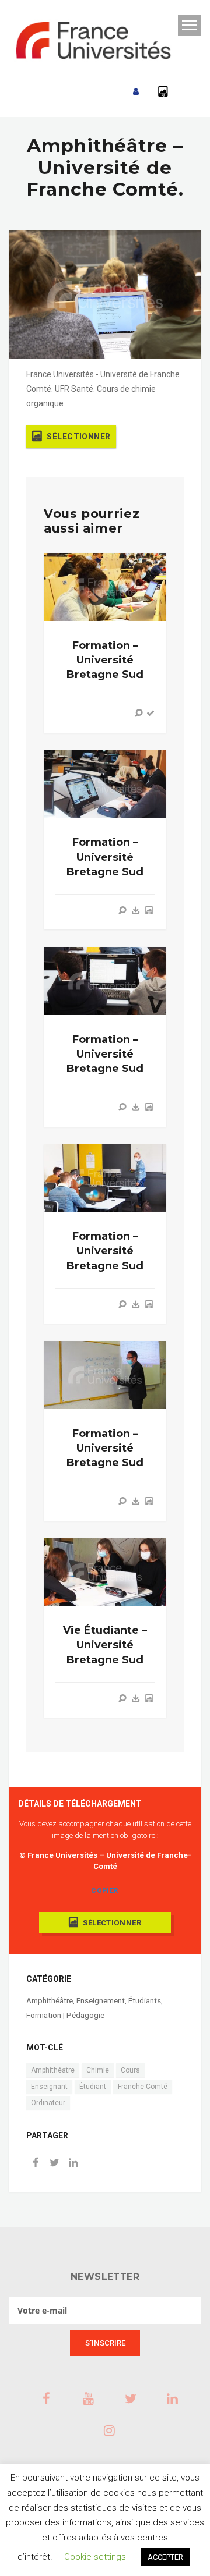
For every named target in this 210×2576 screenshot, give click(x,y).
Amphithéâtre (50, 2001)
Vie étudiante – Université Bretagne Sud (105, 1645)
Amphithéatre (53, 2070)
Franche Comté (143, 2087)
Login (136, 92)
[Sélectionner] (149, 910)
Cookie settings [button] (95, 2557)
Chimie (98, 2070)
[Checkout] (150, 713)
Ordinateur (48, 2103)
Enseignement (101, 2001)
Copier (105, 1890)
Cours (130, 2070)
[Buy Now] (136, 910)
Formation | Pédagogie (65, 2015)
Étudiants (145, 2001)
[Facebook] (36, 2164)
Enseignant (49, 2087)
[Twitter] (54, 2164)
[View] (139, 713)
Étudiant (93, 2087)
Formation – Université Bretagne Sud (105, 660)
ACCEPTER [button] (165, 2557)
